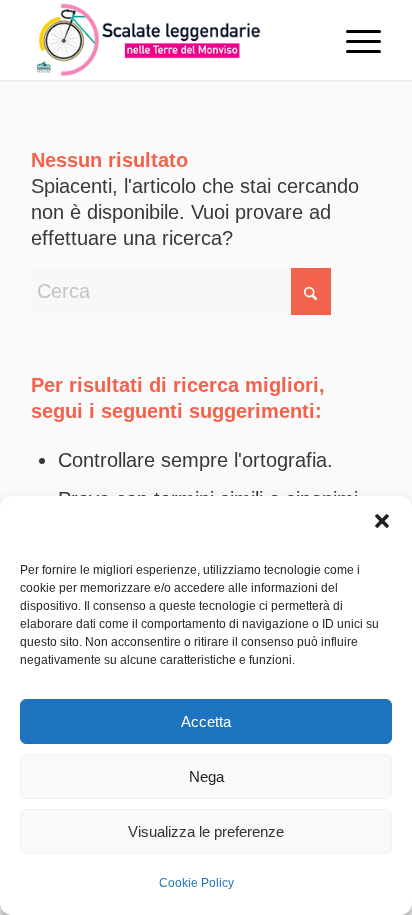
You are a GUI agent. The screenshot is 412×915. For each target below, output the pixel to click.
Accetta (206, 721)
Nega (206, 776)
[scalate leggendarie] (171, 40)
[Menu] (353, 40)
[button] (382, 521)
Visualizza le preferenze (206, 831)
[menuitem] (353, 40)
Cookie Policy (196, 883)
